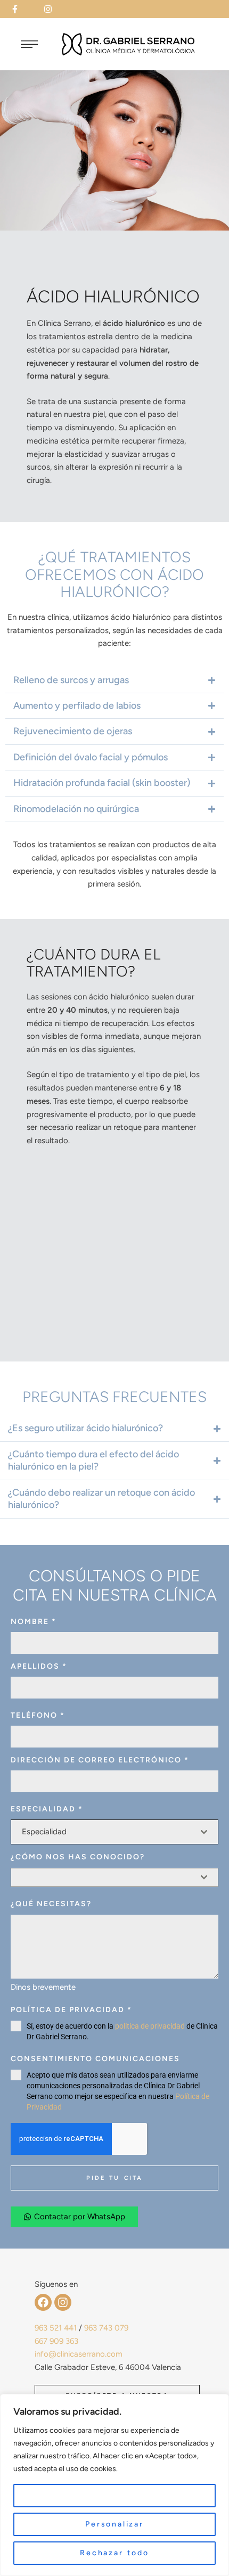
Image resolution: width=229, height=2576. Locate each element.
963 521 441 (56, 2328)
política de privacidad (150, 2026)
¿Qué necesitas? (51, 1904)
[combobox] (114, 1832)
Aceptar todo (115, 2495)
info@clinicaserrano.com (79, 2354)
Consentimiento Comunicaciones (95, 2059)
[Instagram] (63, 2302)
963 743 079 (106, 2328)
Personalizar (114, 2524)
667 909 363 (56, 2341)
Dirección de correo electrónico (100, 1760)
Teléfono (38, 1715)
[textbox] (111, 1832)
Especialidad (47, 1809)
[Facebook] (43, 2302)
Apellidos (39, 1666)
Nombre (34, 1622)
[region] (114, 2485)
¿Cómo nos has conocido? (78, 1857)
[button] (22, 9)
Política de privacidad (71, 2010)
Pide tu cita (114, 2178)
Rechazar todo (114, 2553)
